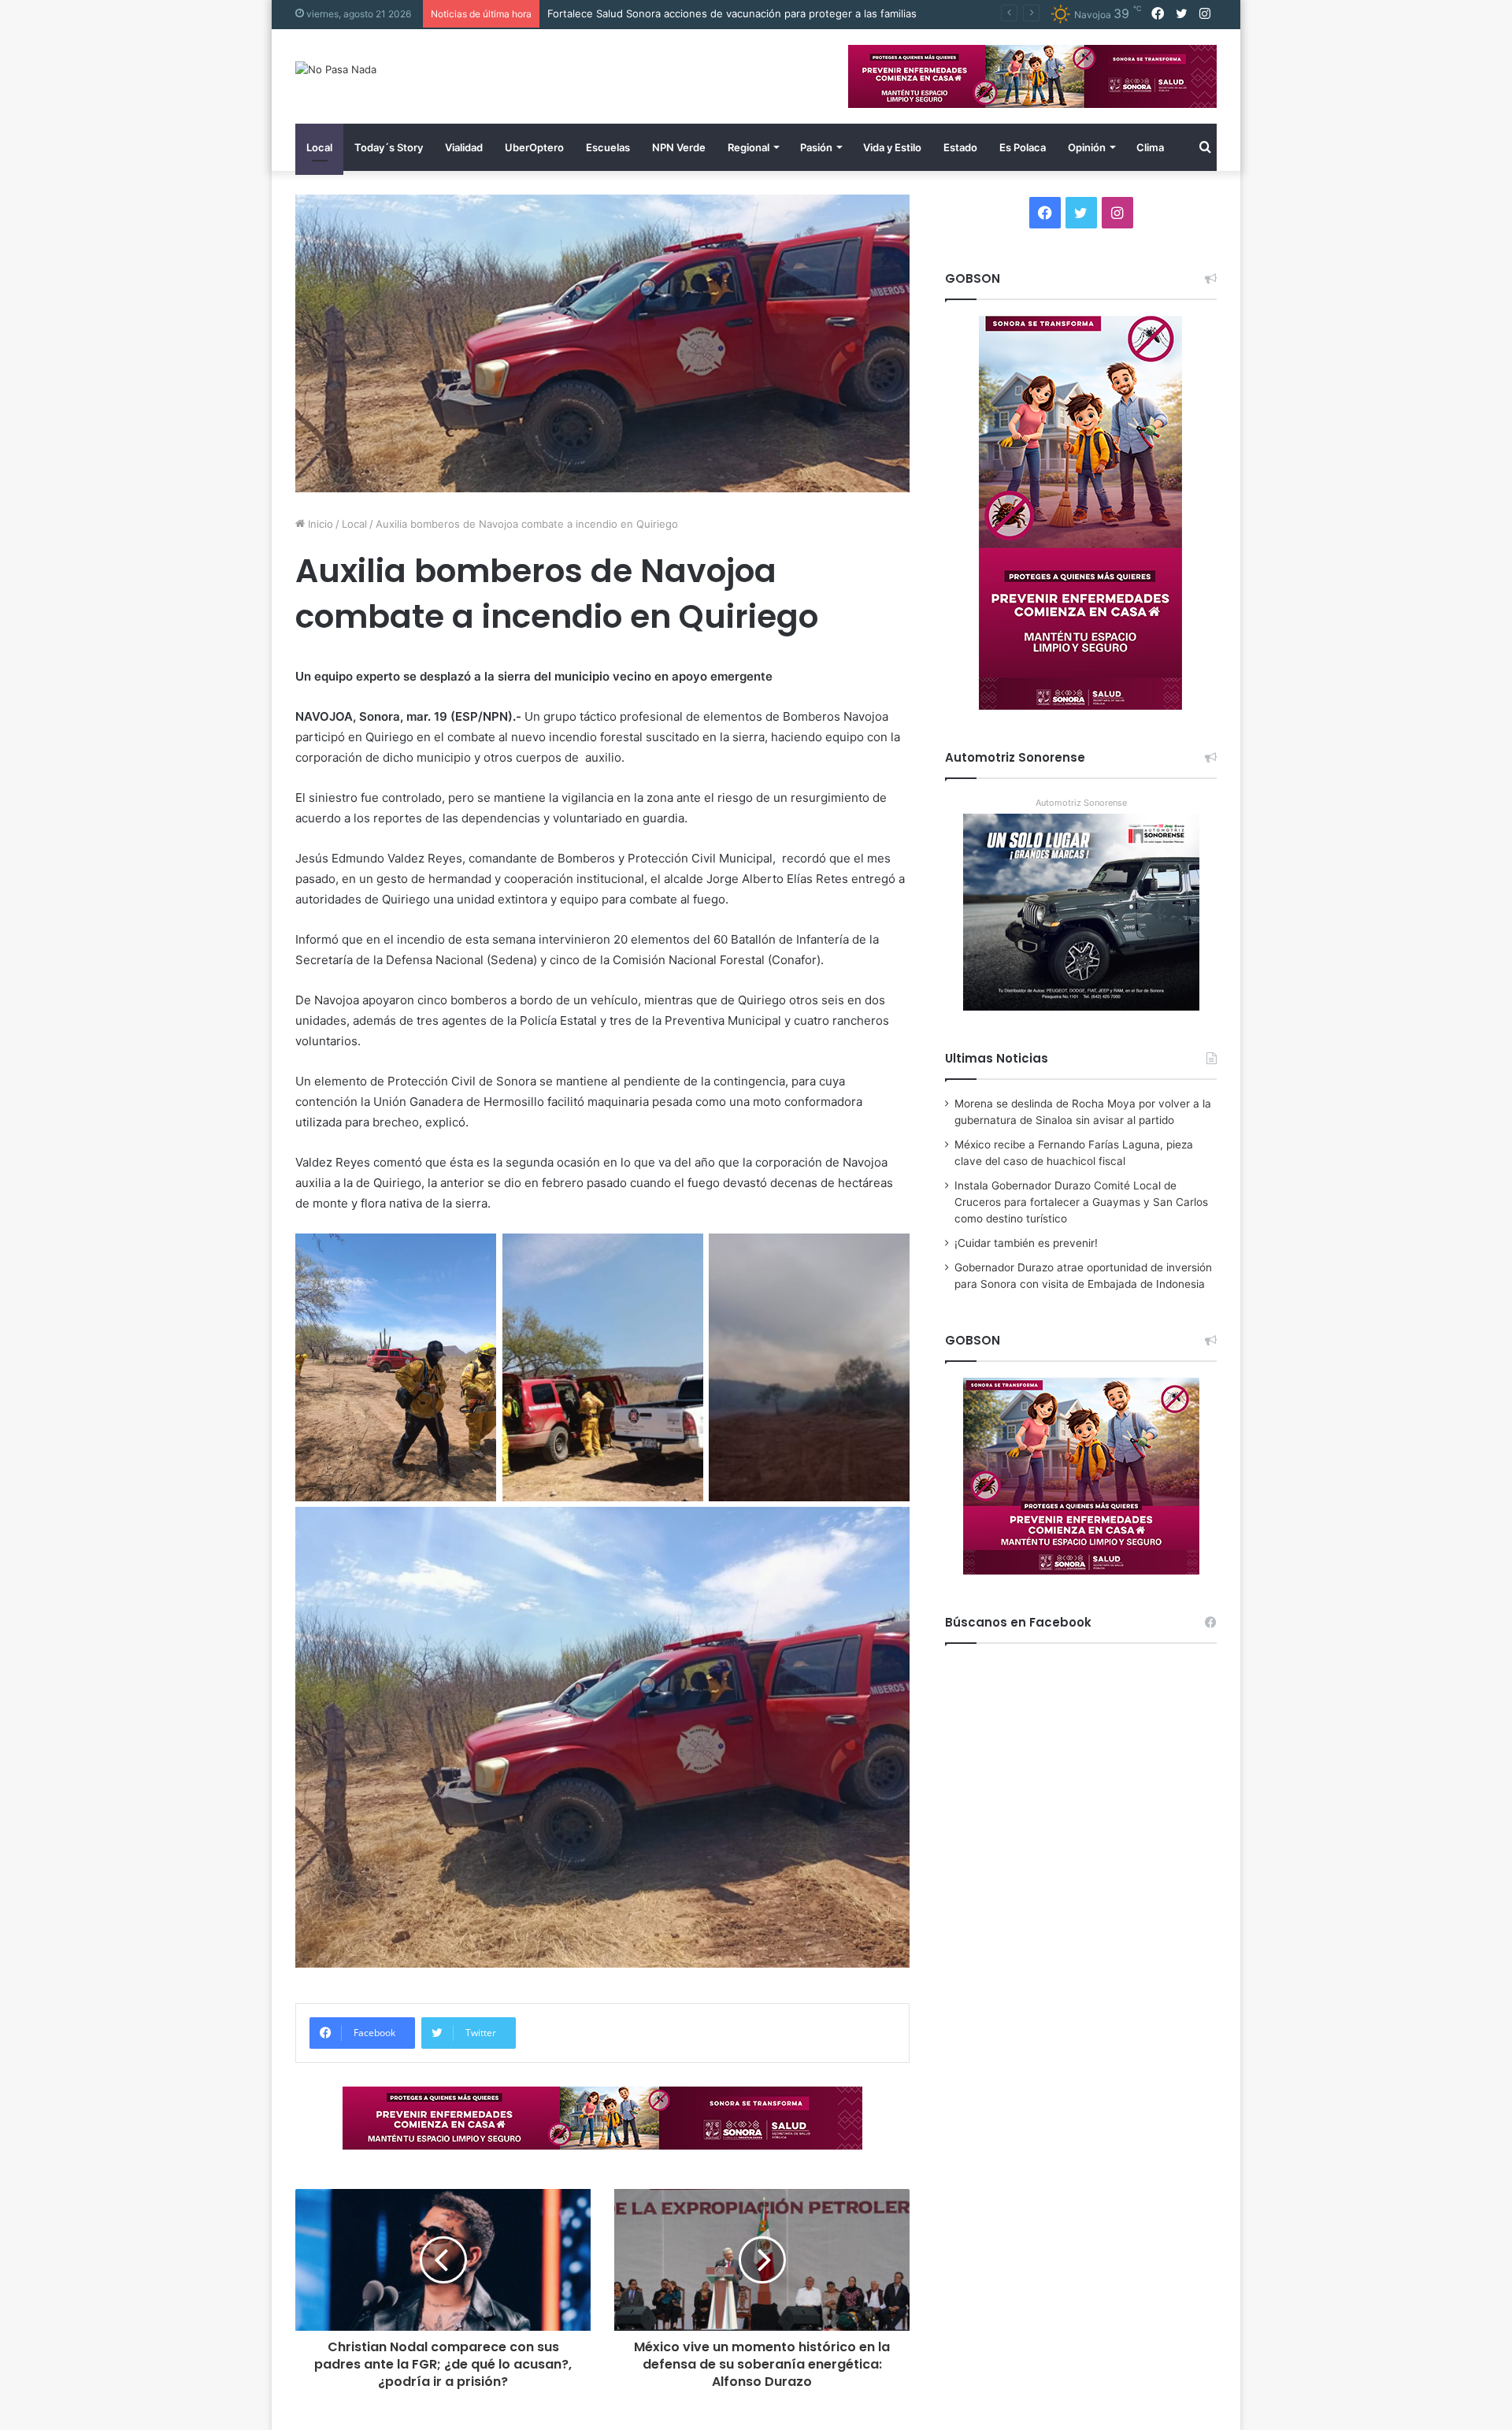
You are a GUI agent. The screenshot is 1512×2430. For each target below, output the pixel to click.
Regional (749, 147)
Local (319, 147)
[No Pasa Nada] (336, 69)
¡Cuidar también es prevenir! (1026, 1243)
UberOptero (534, 147)
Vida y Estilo (892, 147)
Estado (960, 147)
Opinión (1087, 147)
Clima (1150, 147)
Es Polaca (1023, 147)
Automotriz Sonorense (1081, 803)
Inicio (319, 524)
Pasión (816, 147)
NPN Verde (679, 147)
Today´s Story (389, 147)
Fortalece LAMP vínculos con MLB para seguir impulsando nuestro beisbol (730, 13)
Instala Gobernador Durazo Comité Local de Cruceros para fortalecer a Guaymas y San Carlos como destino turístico (1081, 1202)
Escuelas (608, 147)
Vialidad (464, 147)
